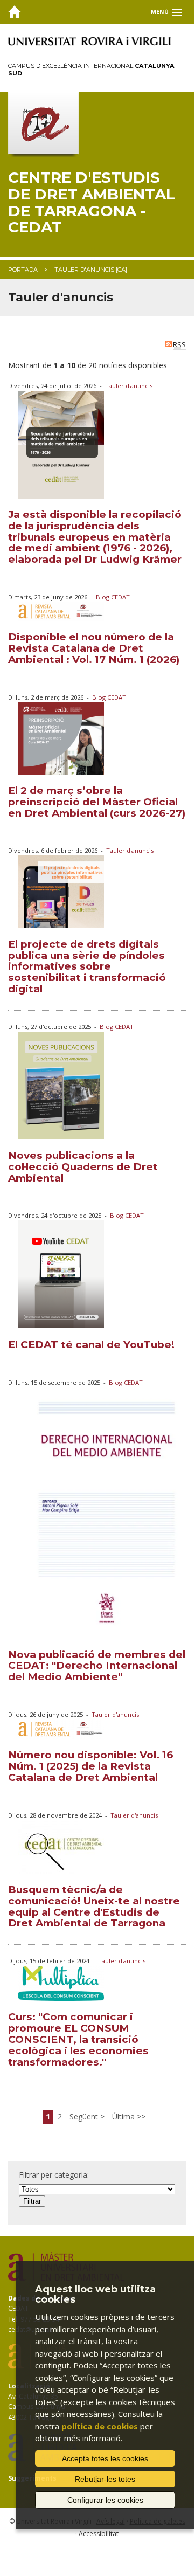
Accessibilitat (99, 2534)
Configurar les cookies (105, 2500)
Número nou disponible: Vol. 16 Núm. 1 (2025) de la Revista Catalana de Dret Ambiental (90, 1766)
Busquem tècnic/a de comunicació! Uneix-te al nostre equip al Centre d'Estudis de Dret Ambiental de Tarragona (94, 1906)
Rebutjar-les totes (105, 2479)
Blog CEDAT (113, 597)
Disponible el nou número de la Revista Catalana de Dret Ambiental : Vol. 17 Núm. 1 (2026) (94, 648)
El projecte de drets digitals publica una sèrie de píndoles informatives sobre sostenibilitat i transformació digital (87, 966)
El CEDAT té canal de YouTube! (91, 1345)
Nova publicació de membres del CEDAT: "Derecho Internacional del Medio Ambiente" (97, 1666)
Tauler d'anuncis (129, 386)
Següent (85, 2116)
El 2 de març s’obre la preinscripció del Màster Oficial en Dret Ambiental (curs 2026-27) (97, 802)
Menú (160, 12)
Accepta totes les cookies (105, 2458)
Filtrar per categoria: (54, 2175)
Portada (23, 270)
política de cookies (100, 2426)
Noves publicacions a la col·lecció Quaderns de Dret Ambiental (83, 1167)
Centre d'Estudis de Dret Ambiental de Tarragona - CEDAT (92, 202)
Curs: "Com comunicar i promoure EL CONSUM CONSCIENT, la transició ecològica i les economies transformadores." (78, 2039)
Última (124, 2116)
